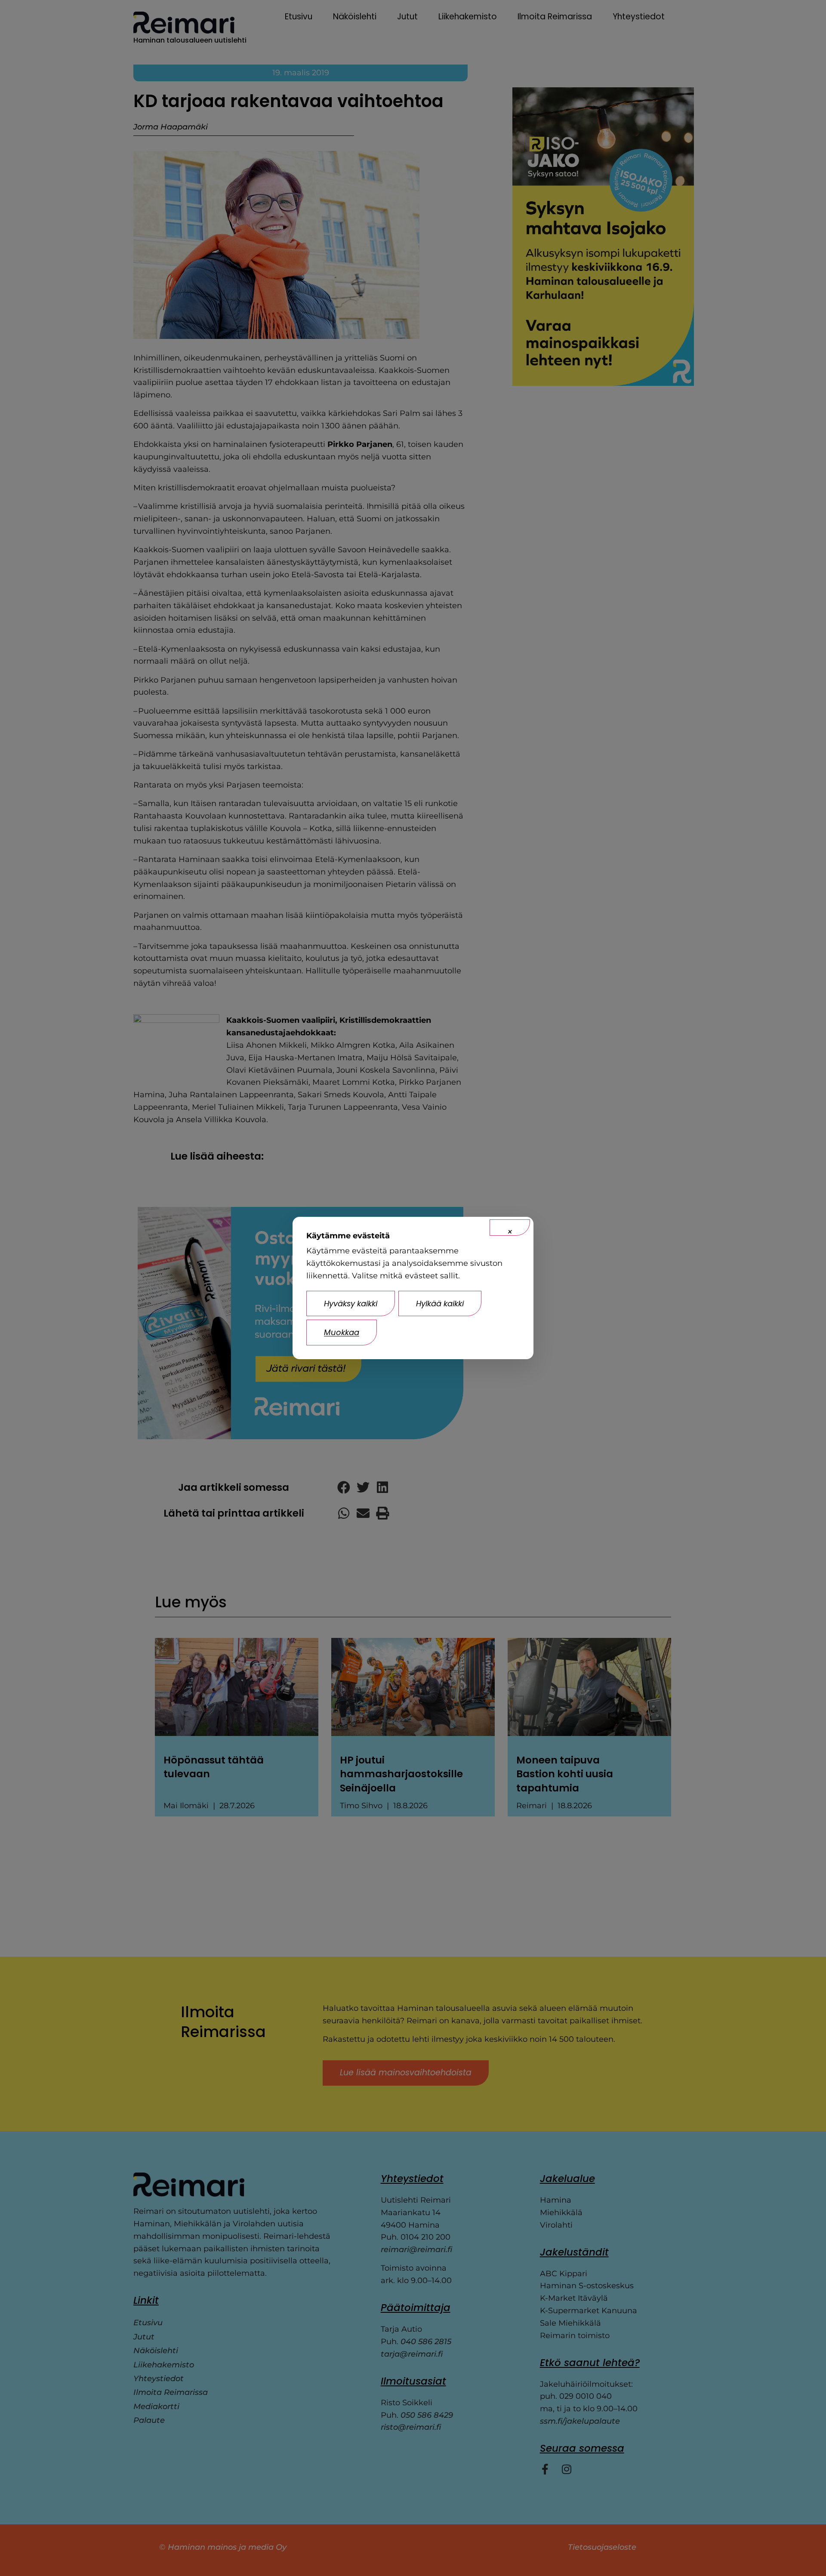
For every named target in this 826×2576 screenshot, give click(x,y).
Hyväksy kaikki (351, 1303)
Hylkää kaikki (440, 1303)
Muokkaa (342, 1332)
